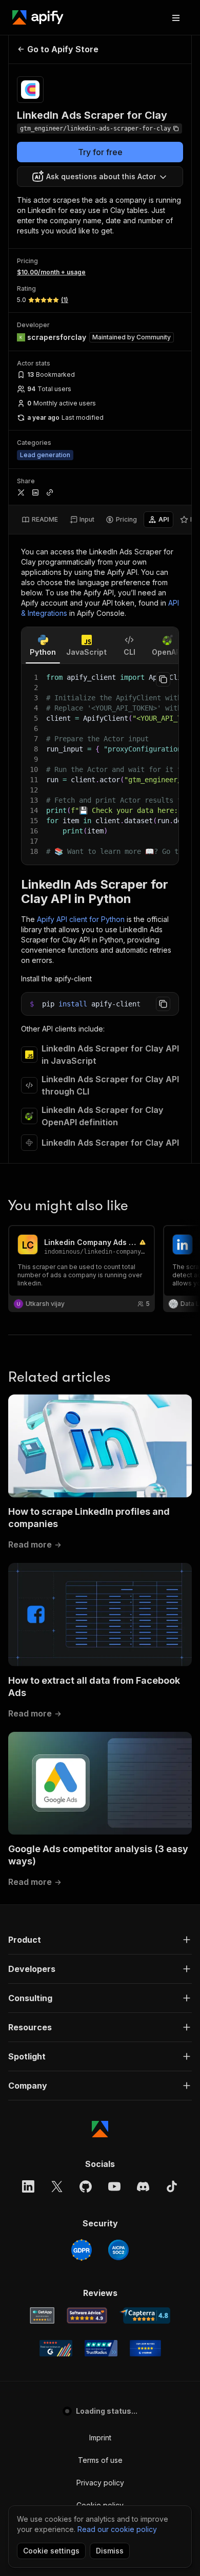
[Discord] (143, 2186)
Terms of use (100, 2460)
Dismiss (110, 2551)
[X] (57, 2186)
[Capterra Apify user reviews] (145, 2315)
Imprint (100, 2438)
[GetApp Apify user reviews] (42, 2315)
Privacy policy (100, 2483)
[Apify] (38, 17)
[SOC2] (118, 2250)
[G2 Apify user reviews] (56, 2348)
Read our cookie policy (117, 2529)
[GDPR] (82, 2250)
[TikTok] (172, 2186)
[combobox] (100, 177)
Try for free (100, 152)
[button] (100, 1940)
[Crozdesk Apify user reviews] (145, 2348)
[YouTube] (114, 2186)
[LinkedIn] (28, 2186)
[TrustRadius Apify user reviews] (101, 2348)
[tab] (40, 520)
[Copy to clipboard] (163, 679)
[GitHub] (86, 2186)
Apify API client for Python (81, 919)
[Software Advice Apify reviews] (87, 2315)
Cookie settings (51, 2551)
